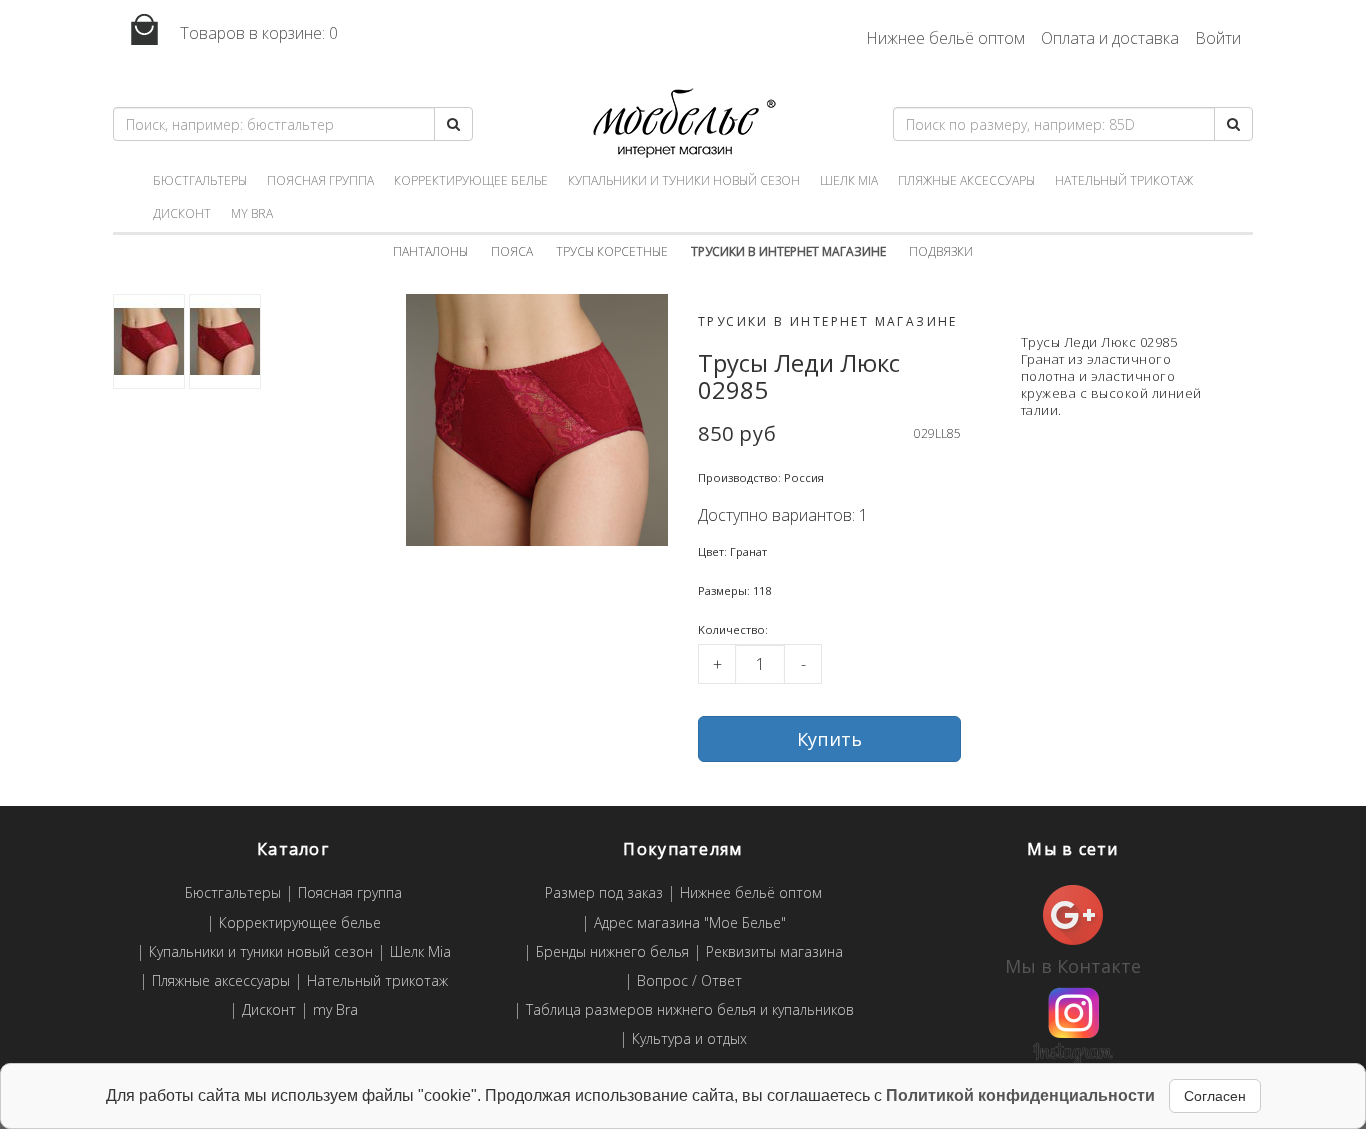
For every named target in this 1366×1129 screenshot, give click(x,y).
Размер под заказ (604, 893)
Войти (1218, 38)
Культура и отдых (689, 1039)
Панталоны (430, 251)
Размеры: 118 (734, 590)
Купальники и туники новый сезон (684, 180)
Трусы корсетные (612, 251)
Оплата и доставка (1110, 38)
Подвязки (941, 251)
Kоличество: (733, 629)
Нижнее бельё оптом (945, 38)
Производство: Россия (761, 477)
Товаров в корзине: (257, 33)
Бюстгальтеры (200, 180)
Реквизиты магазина (774, 952)
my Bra (252, 213)
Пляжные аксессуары (966, 180)
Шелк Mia (849, 180)
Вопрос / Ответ (689, 981)
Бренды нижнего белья (612, 952)
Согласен (1215, 1096)
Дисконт (182, 213)
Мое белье (683, 123)
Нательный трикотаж (1124, 180)
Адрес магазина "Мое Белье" (690, 923)
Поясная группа (320, 180)
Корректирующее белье (471, 180)
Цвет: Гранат (732, 551)
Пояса (512, 251)
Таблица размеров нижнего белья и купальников (690, 1010)
